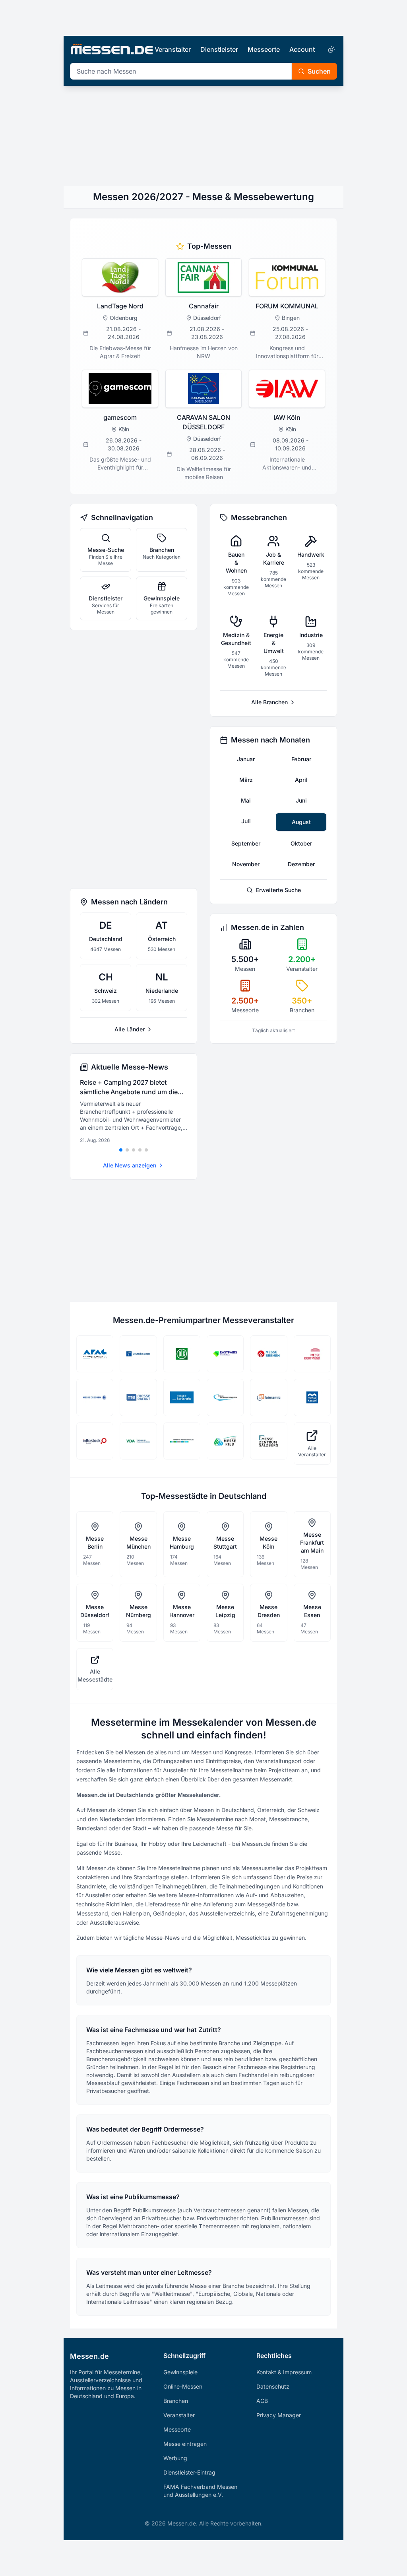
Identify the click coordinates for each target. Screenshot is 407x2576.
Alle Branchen (269, 702)
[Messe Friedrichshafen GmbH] (225, 1397)
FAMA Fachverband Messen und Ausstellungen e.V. (200, 2491)
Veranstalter (173, 49)
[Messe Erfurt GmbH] (138, 1397)
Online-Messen (183, 2386)
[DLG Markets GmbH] (182, 1354)
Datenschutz (273, 2386)
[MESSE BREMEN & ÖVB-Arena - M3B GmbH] (268, 1354)
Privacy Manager (279, 2415)
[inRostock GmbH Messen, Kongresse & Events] (95, 1441)
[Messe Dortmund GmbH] (312, 1354)
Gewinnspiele (180, 2372)
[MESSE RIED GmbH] (225, 1441)
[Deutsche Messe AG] (138, 1354)
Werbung (175, 2458)
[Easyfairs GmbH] (225, 1354)
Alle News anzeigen (130, 1165)
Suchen (319, 71)
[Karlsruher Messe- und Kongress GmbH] (182, 1397)
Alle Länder (130, 1029)
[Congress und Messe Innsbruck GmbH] (182, 1441)
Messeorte (264, 49)
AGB (262, 2401)
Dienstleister (219, 49)
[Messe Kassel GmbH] (312, 1397)
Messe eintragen (185, 2444)
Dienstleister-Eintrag (189, 2472)
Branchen (176, 2401)
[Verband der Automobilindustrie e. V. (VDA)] (138, 1441)
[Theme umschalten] (331, 49)
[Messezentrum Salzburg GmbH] (268, 1441)
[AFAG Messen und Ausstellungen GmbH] (95, 1354)
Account (302, 49)
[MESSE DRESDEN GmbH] (95, 1397)
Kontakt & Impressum (284, 2372)
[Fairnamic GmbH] (268, 1397)
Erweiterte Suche (278, 890)
